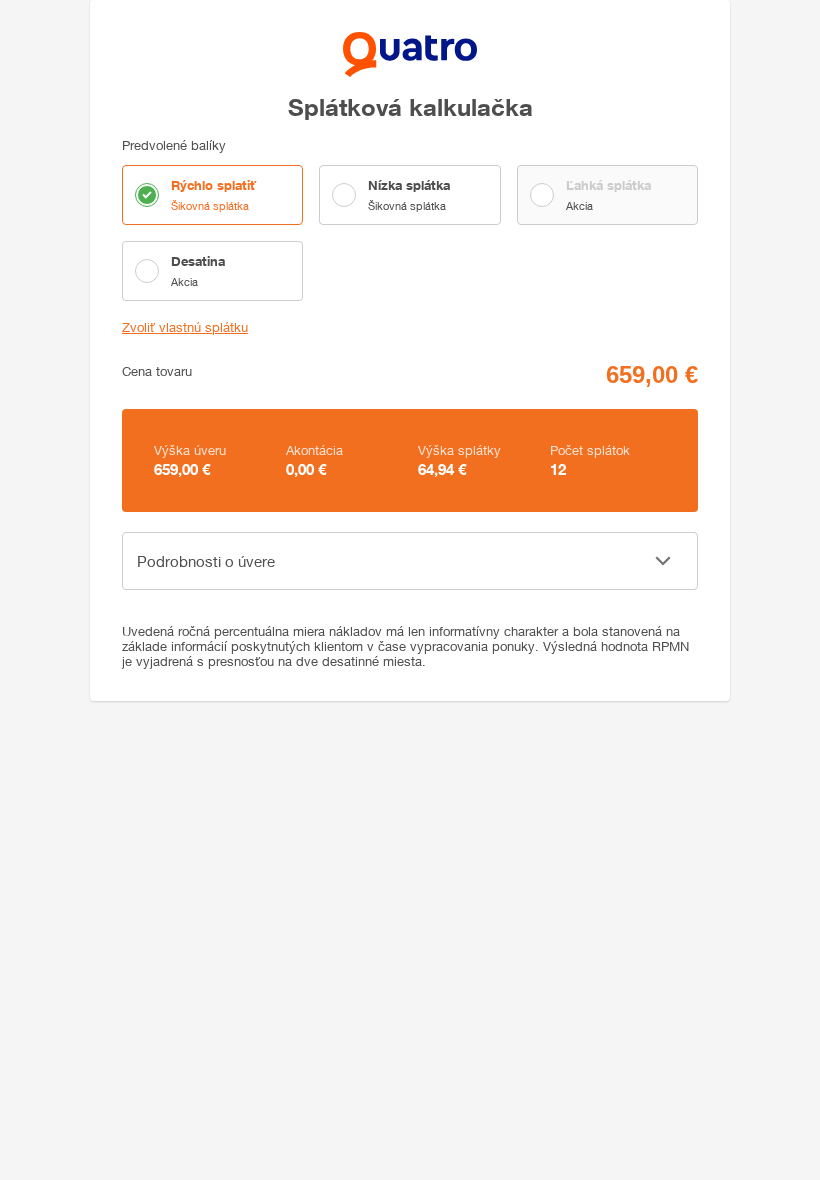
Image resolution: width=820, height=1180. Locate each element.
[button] (410, 561)
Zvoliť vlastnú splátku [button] (185, 327)
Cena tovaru (157, 371)
